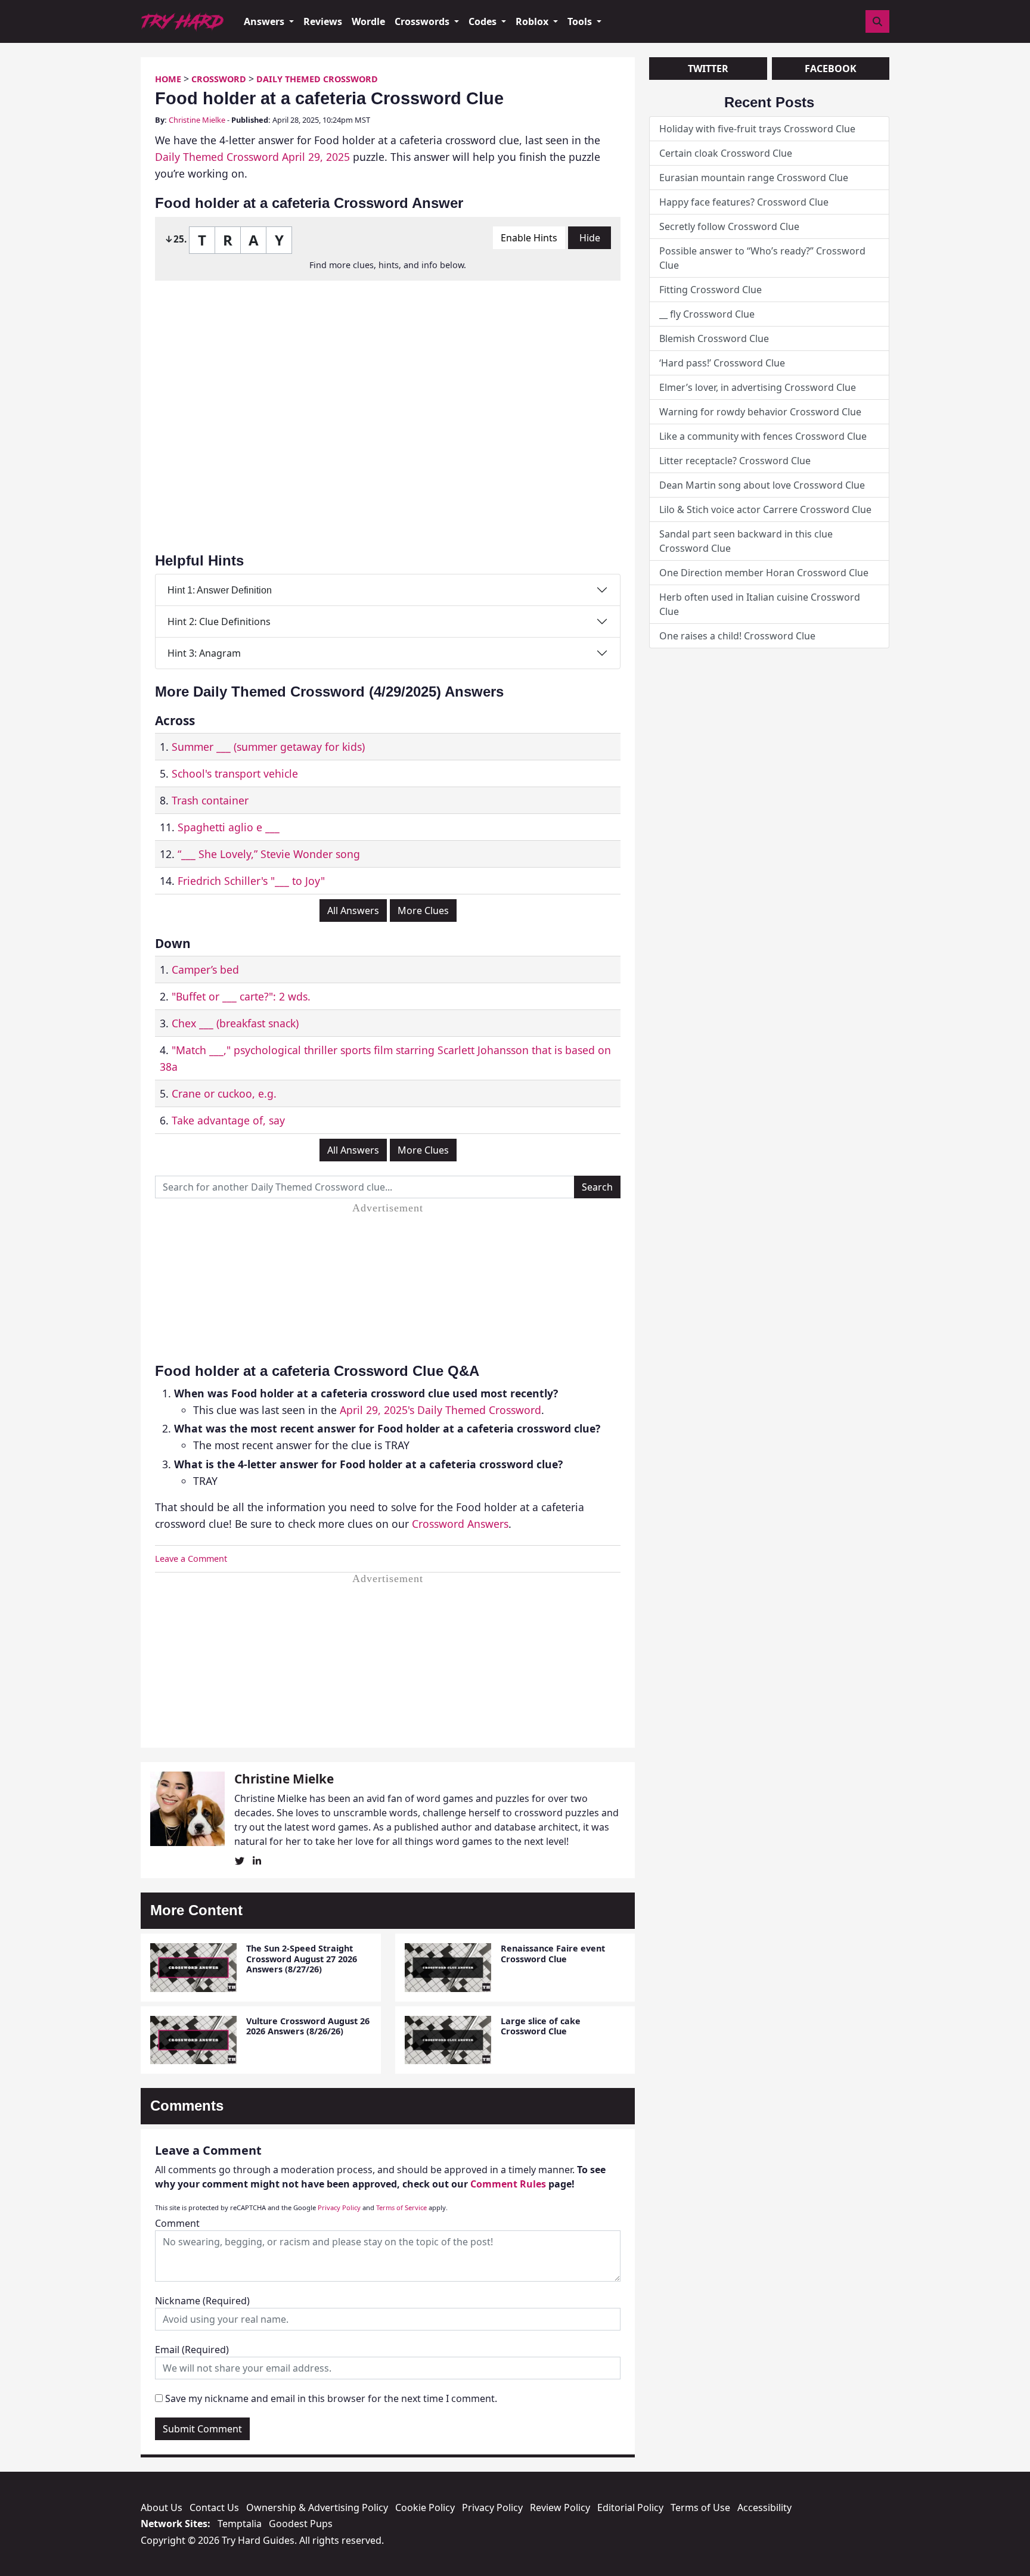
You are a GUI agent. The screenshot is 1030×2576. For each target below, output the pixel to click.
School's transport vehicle (235, 773)
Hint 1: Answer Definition (220, 590)
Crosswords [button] (423, 21)
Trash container (210, 800)
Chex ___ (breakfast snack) (235, 1023)
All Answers (353, 911)
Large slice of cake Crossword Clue (541, 2026)
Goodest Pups (301, 2524)
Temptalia (240, 2524)
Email (192, 2350)
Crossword (219, 79)
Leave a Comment (191, 1559)
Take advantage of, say (228, 1120)
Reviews (323, 21)
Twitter (708, 69)
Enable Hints (529, 238)
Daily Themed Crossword (317, 79)
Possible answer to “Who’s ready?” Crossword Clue (762, 258)
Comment (177, 2223)
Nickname (202, 2301)
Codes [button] (484, 21)
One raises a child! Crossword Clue (737, 636)
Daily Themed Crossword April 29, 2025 (252, 157)
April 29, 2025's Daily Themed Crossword (440, 1410)
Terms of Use (700, 2507)
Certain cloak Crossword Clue (726, 153)
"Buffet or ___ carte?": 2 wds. (241, 996)
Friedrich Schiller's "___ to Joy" (251, 881)
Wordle (368, 21)
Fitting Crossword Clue (711, 290)
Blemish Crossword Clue (714, 338)
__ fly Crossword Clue (707, 314)
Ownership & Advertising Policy (317, 2507)
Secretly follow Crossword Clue (729, 226)
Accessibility (764, 2507)
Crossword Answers (460, 1524)
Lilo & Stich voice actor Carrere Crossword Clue (765, 509)
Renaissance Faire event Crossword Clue (553, 1953)
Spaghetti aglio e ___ (229, 827)
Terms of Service (401, 2207)
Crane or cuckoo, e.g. (224, 1093)
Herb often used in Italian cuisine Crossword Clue (760, 604)
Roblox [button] (533, 21)
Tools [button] (581, 21)
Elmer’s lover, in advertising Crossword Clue (758, 387)
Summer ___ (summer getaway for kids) (268, 747)
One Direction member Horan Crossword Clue (764, 573)
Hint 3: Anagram (204, 653)
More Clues (423, 911)
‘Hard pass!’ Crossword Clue (722, 363)
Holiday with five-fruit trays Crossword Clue (757, 129)
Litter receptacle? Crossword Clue (735, 461)
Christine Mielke (197, 120)
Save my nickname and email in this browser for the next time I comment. (331, 2398)
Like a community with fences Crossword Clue (763, 436)
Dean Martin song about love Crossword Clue (762, 485)
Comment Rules (508, 2184)
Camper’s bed (205, 970)
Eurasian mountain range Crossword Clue (754, 178)
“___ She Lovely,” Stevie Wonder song (269, 854)
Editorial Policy (630, 2507)
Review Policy (560, 2507)
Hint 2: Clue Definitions (219, 622)
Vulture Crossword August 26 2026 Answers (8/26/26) (308, 2026)
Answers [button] (265, 21)
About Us (162, 2507)
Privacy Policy (339, 2207)
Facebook (831, 69)
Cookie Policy (425, 2507)
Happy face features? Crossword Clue (744, 202)
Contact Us (214, 2507)
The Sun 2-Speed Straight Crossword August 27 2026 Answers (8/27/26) (302, 1959)
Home (168, 79)
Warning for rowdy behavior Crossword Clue (760, 412)
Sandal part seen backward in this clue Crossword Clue (746, 541)
